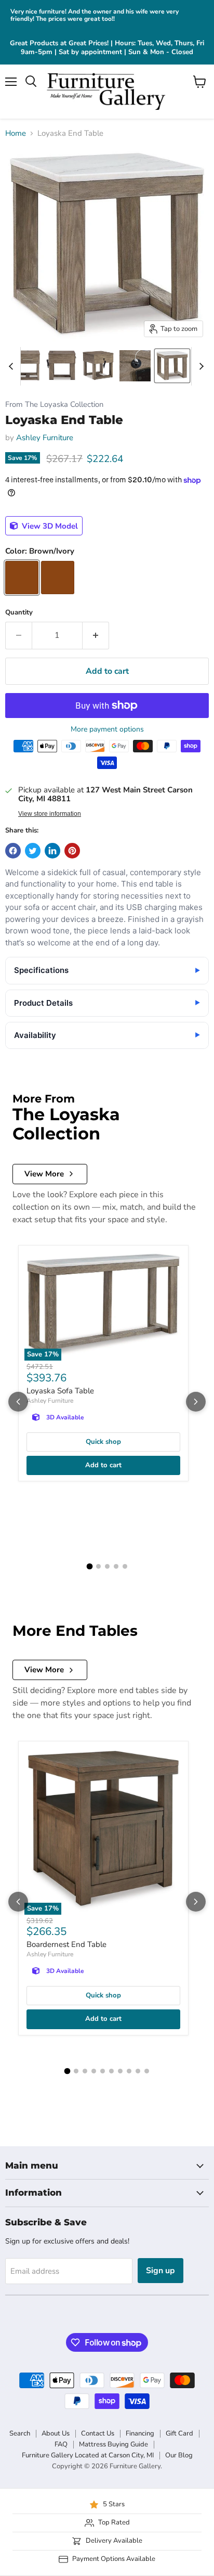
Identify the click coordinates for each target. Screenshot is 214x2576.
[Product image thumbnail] (28, 366)
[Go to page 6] (111, 2071)
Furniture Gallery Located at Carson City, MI (88, 2455)
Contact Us (98, 2433)
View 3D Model (49, 526)
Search (20, 2433)
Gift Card (179, 2433)
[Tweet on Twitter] (33, 851)
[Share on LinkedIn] (52, 851)
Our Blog (179, 2455)
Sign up (160, 2271)
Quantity (19, 613)
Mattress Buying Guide (113, 2444)
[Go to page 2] (98, 1566)
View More (44, 1174)
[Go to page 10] (147, 2071)
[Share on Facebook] (13, 851)
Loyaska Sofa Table (60, 1391)
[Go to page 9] (138, 2071)
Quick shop (103, 1442)
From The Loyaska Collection (54, 405)
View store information (50, 814)
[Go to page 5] (125, 1566)
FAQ (61, 2444)
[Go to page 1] (89, 1567)
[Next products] (196, 1402)
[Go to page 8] (129, 2071)
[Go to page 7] (120, 2071)
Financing (140, 2433)
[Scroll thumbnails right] (199, 366)
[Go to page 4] (116, 1566)
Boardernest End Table (66, 1944)
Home (16, 133)
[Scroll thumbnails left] (12, 366)
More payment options (107, 729)
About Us (56, 2433)
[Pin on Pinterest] (72, 851)
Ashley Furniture (45, 438)
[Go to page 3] (107, 1566)
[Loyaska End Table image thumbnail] (172, 366)
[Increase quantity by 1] (96, 635)
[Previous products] (18, 1402)
